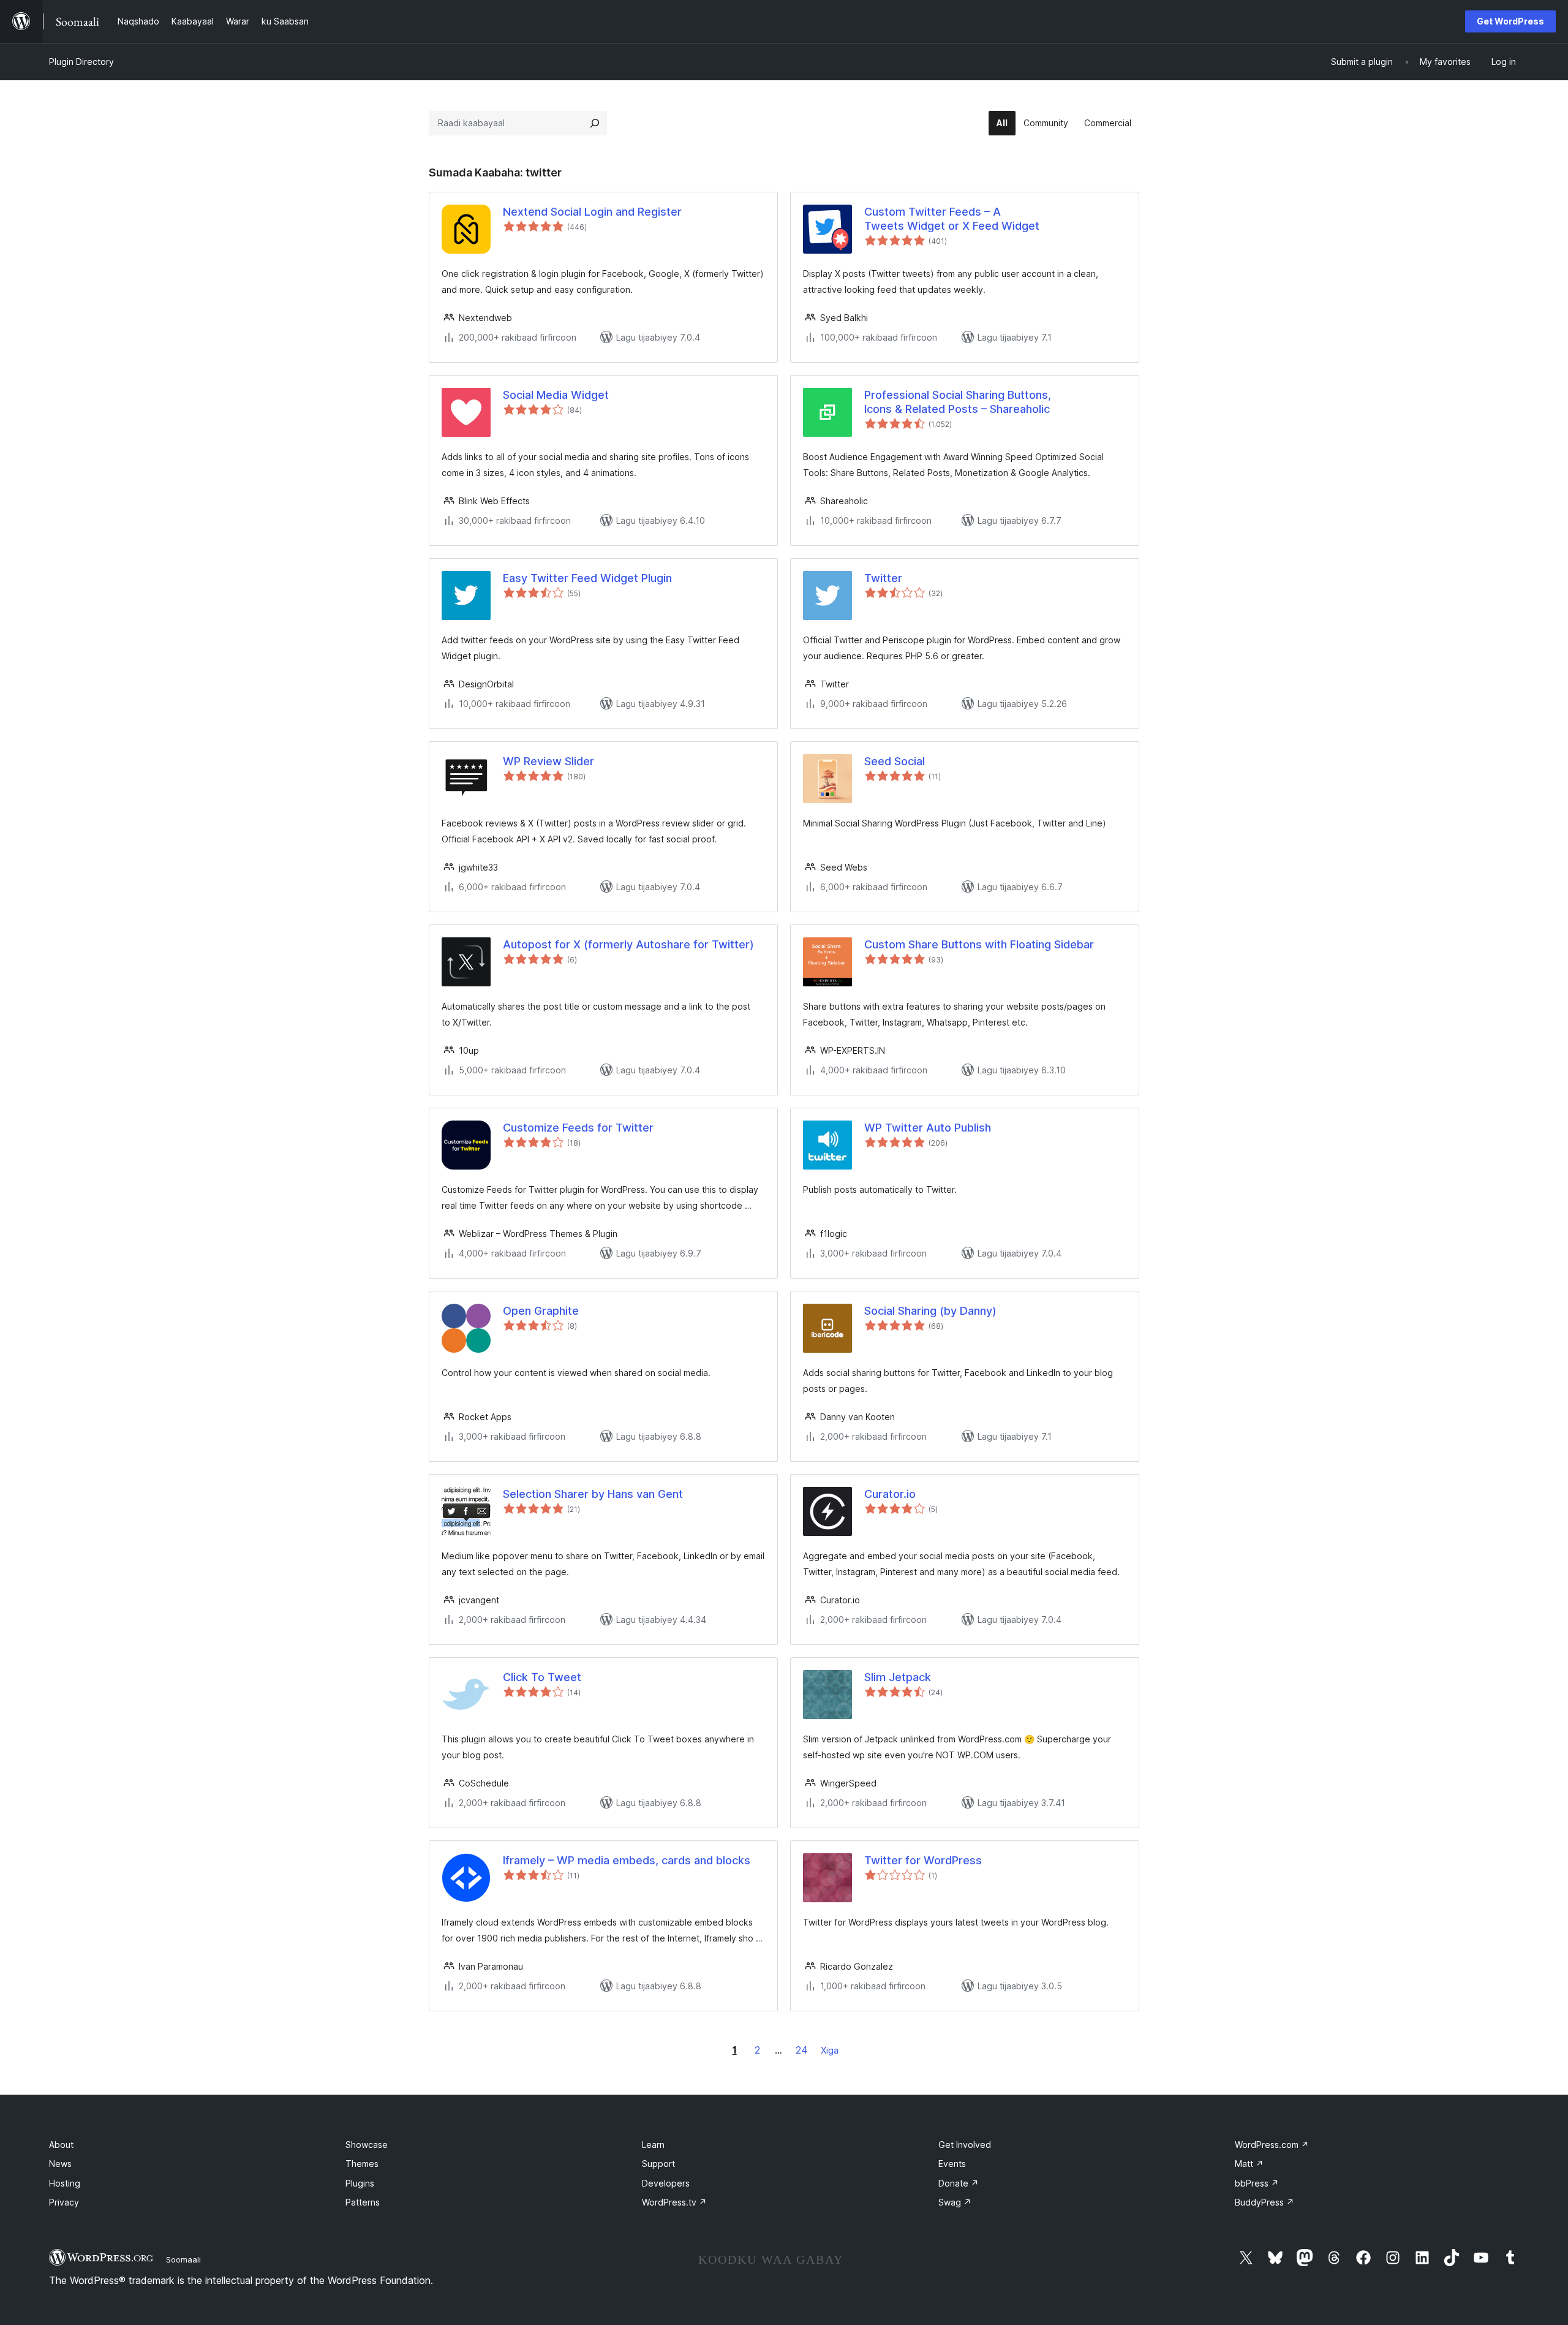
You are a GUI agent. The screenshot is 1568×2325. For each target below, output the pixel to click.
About (61, 2145)
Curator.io (890, 1494)
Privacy (64, 2202)
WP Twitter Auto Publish (928, 1128)
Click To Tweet (542, 1677)
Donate (959, 2183)
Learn (653, 2145)
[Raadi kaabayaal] (595, 123)
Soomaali (183, 2259)
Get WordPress (1510, 21)
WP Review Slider (548, 761)
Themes (362, 2164)
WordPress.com (1272, 2145)
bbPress (1257, 2183)
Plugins (360, 2183)
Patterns (363, 2202)
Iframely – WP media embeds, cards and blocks (627, 1860)
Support (658, 2164)
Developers (666, 2183)
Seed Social (895, 761)
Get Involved (965, 2145)
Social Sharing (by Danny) (930, 1311)
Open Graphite (541, 1311)
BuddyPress (1265, 2202)
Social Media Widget (556, 395)
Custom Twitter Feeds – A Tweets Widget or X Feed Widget (952, 219)
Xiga (830, 2050)
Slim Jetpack (898, 1677)
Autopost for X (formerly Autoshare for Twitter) (628, 944)
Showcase (367, 2145)
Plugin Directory (81, 62)
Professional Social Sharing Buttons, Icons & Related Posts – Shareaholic (958, 402)
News (60, 2164)
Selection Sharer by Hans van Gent (593, 1494)
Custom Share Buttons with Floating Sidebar (979, 944)
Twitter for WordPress (923, 1860)
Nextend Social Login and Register (592, 212)
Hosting (65, 2183)
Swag (955, 2202)
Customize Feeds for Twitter (578, 1128)
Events (952, 2164)
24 (802, 2050)
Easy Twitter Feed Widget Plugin (587, 578)
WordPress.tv (674, 2202)
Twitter (883, 578)
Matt (1249, 2164)
